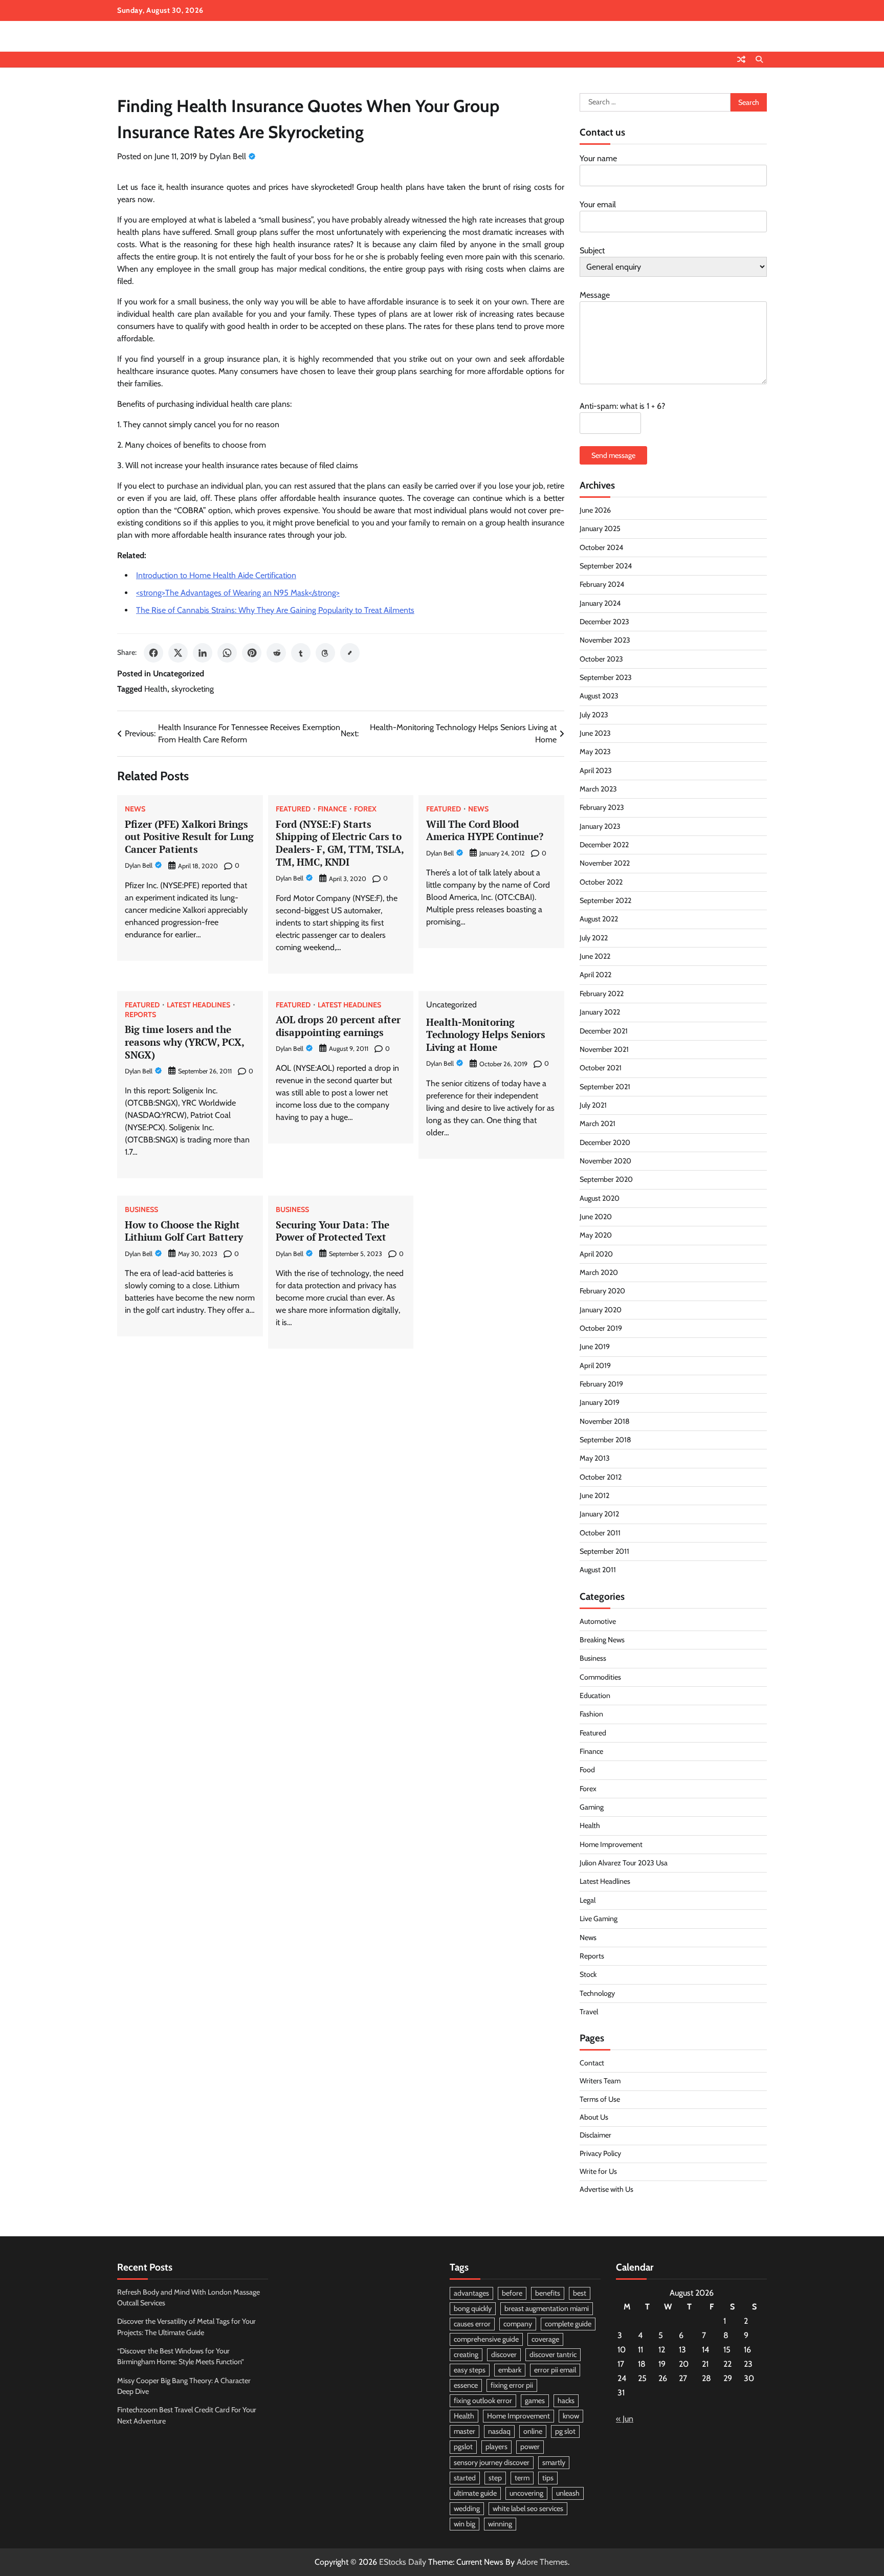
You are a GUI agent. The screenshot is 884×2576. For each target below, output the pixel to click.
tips (548, 2478)
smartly (554, 2462)
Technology (597, 1993)
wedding (467, 2508)
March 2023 (598, 789)
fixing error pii (512, 2385)
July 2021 (593, 1105)
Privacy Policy (600, 2153)
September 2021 (605, 1087)
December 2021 (604, 1031)
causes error (472, 2324)
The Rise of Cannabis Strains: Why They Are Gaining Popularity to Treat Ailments (275, 610)
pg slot (565, 2431)
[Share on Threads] (325, 653)
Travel (589, 2012)
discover (504, 2354)
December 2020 (605, 1142)
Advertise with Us (606, 2189)
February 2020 (602, 1291)
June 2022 (595, 956)
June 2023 (595, 733)
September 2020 (606, 1179)
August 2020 (600, 1198)
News (135, 809)
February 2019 (601, 1384)
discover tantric (553, 2354)
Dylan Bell (228, 156)
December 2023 (604, 622)
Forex (365, 809)
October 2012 (601, 1477)
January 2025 (600, 529)
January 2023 (600, 826)
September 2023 (606, 677)
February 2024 (602, 584)
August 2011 (598, 1570)
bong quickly (473, 2308)
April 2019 (595, 1366)
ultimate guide (475, 2493)
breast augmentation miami (547, 2308)
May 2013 (595, 1458)
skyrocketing (193, 689)
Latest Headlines (198, 1005)
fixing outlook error (483, 2401)
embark (510, 2370)
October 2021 (601, 1068)
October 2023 (601, 659)
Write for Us (598, 2171)
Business (141, 1209)
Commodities (600, 1677)
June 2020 (596, 1217)
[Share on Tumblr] (301, 653)
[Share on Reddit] (276, 653)
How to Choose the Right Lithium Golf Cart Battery (184, 1231)
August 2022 (599, 919)
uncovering (526, 2493)
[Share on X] (178, 653)
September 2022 (605, 900)
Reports (140, 1015)
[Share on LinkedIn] (203, 653)
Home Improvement (611, 1844)
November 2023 (605, 640)
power (530, 2447)
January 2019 (600, 1402)
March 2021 (598, 1124)
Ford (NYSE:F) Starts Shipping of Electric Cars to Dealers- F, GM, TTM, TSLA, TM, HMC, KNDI (340, 843)
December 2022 (604, 845)
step (495, 2478)
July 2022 (594, 938)
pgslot (463, 2447)
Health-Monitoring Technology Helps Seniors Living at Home (486, 1035)
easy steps (470, 2370)
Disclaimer (595, 2135)
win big (465, 2524)
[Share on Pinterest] (252, 653)
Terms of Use (600, 2099)
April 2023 (596, 770)
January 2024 (600, 603)
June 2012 (594, 1495)
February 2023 (602, 807)
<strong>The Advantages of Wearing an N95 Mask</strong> (238, 593)
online (533, 2431)
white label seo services (528, 2508)
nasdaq (499, 2431)
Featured (293, 809)
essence (466, 2385)
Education (595, 1696)
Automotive (598, 1621)
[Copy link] (350, 653)
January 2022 (600, 1012)
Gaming (592, 1807)
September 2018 (605, 1440)
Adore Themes (542, 2562)
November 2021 (604, 1049)
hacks (566, 2401)
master (465, 2431)
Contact (592, 2063)
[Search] (759, 59)
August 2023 (599, 696)
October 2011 (600, 1533)
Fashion (591, 1714)
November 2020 (605, 1161)
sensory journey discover (492, 2462)
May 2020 (596, 1235)
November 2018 (605, 1421)
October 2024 (601, 547)
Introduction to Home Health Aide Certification (216, 575)
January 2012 (599, 1514)
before (512, 2293)
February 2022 (602, 994)
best (580, 2293)
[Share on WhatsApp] (227, 653)
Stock (588, 1974)
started (465, 2478)
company (518, 2324)
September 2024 (606, 566)
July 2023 (594, 715)
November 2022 (605, 863)
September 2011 (604, 1551)
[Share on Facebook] (153, 653)
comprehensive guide (486, 2339)
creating (466, 2354)
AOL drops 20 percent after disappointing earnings (338, 1026)
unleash (568, 2493)
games (535, 2401)
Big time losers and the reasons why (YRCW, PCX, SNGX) (185, 1042)
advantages (471, 2293)
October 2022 (601, 882)
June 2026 (595, 510)
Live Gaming (599, 1919)
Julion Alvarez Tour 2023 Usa (624, 1863)
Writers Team (600, 2081)
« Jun (625, 2419)
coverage (545, 2339)
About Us (594, 2117)
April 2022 (595, 975)
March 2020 (599, 1272)
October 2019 (601, 1328)
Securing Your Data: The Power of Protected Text (333, 1231)
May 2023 (595, 752)
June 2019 (595, 1347)
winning (500, 2524)
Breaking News (602, 1640)
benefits (548, 2293)
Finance (332, 809)
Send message (613, 455)
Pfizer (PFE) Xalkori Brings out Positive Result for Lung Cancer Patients (189, 837)
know (571, 2416)
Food (587, 1770)
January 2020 (601, 1310)
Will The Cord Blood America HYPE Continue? (485, 830)
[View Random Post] (741, 59)
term (522, 2478)
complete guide (568, 2324)
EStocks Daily (403, 2562)
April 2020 (596, 1254)
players (496, 2447)
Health (156, 689)
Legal (588, 1900)
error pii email (555, 2370)
